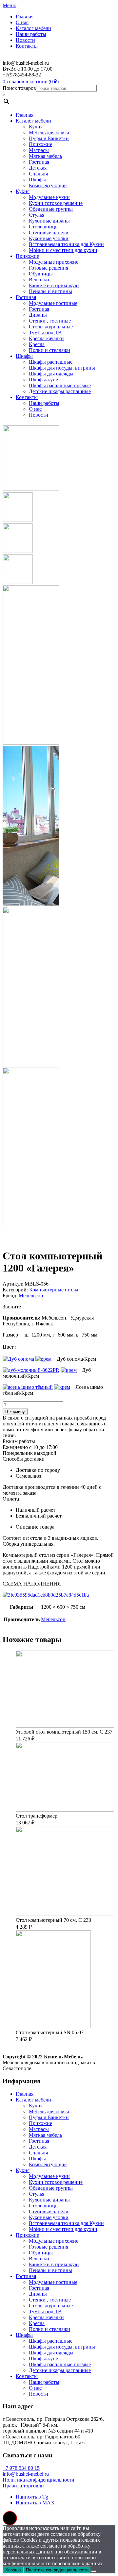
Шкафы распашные (51, 362)
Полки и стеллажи (49, 350)
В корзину (15, 1412)
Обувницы (41, 274)
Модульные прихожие (54, 262)
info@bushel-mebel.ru (26, 2474)
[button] (10, 2518)
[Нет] (94, 2571)
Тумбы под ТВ (45, 332)
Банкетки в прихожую (54, 285)
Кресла (37, 344)
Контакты (27, 46)
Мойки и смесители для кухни (63, 250)
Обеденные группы (51, 209)
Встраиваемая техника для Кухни (66, 244)
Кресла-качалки (46, 338)
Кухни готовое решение (56, 203)
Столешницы (44, 227)
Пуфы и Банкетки (49, 138)
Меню (10, 5)
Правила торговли (23, 2486)
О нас (22, 22)
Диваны (38, 315)
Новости (25, 40)
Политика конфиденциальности (39, 2480)
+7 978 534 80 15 (21, 2468)
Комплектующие (48, 185)
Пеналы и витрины (50, 291)
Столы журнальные (51, 327)
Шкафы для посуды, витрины (62, 368)
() (54, 82)
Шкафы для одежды (51, 374)
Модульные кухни (49, 197)
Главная (25, 17)
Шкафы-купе (43, 380)
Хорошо (13, 2570)
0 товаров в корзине (25, 82)
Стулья (37, 215)
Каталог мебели (33, 28)
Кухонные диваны (49, 221)
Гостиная (39, 162)
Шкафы (37, 180)
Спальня (38, 174)
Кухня (36, 127)
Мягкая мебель (45, 156)
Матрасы (39, 150)
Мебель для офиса (49, 133)
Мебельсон (31, 1296)
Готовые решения (49, 268)
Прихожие (40, 144)
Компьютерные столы (54, 1290)
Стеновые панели (49, 233)
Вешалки (39, 280)
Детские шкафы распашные (60, 391)
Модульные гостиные (53, 303)
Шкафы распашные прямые (60, 385)
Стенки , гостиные (50, 321)
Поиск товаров (19, 88)
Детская (38, 168)
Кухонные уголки (49, 238)
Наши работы (31, 34)
